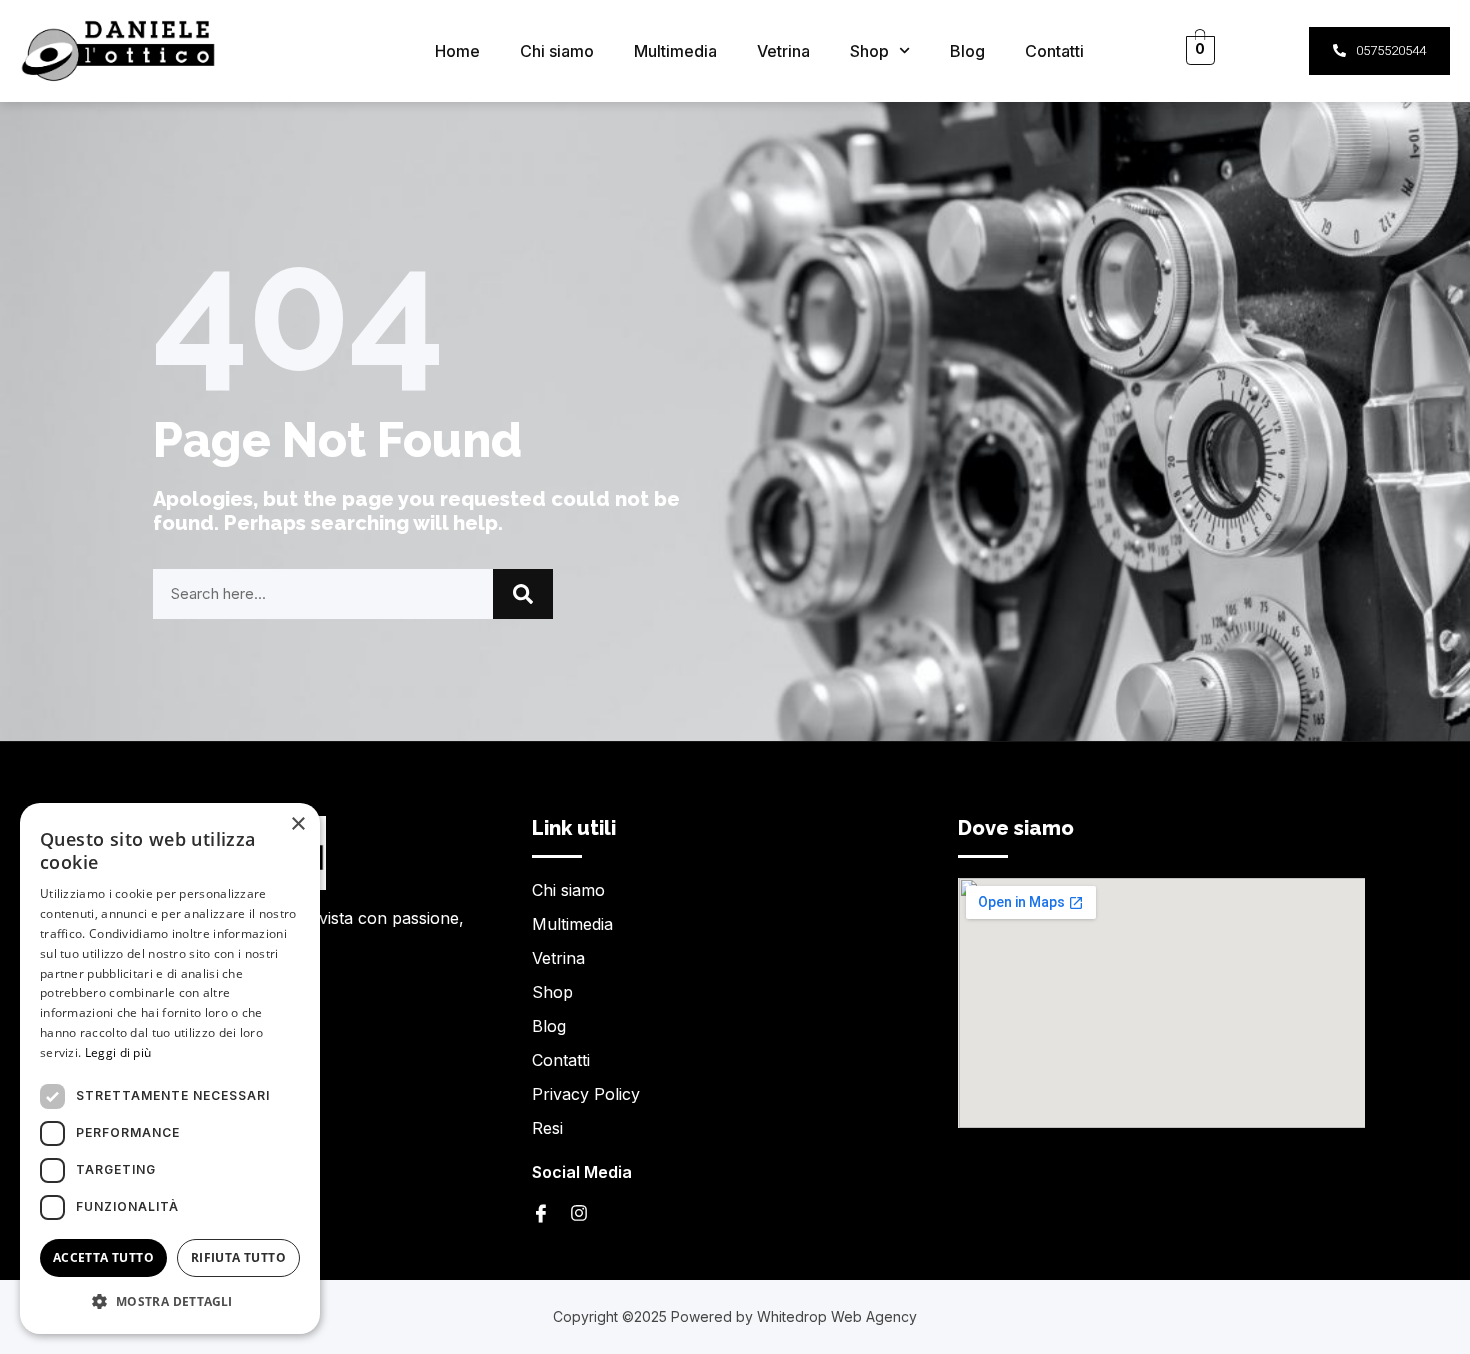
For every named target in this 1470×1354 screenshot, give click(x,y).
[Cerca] (523, 594)
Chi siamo (557, 51)
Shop (869, 51)
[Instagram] (579, 1213)
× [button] (297, 824)
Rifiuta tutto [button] (238, 1257)
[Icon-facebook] (541, 1213)
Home (457, 51)
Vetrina (783, 51)
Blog (967, 51)
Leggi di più (118, 1052)
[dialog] (170, 1068)
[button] (170, 1302)
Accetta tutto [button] (103, 1257)
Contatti (1054, 51)
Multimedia (675, 51)
